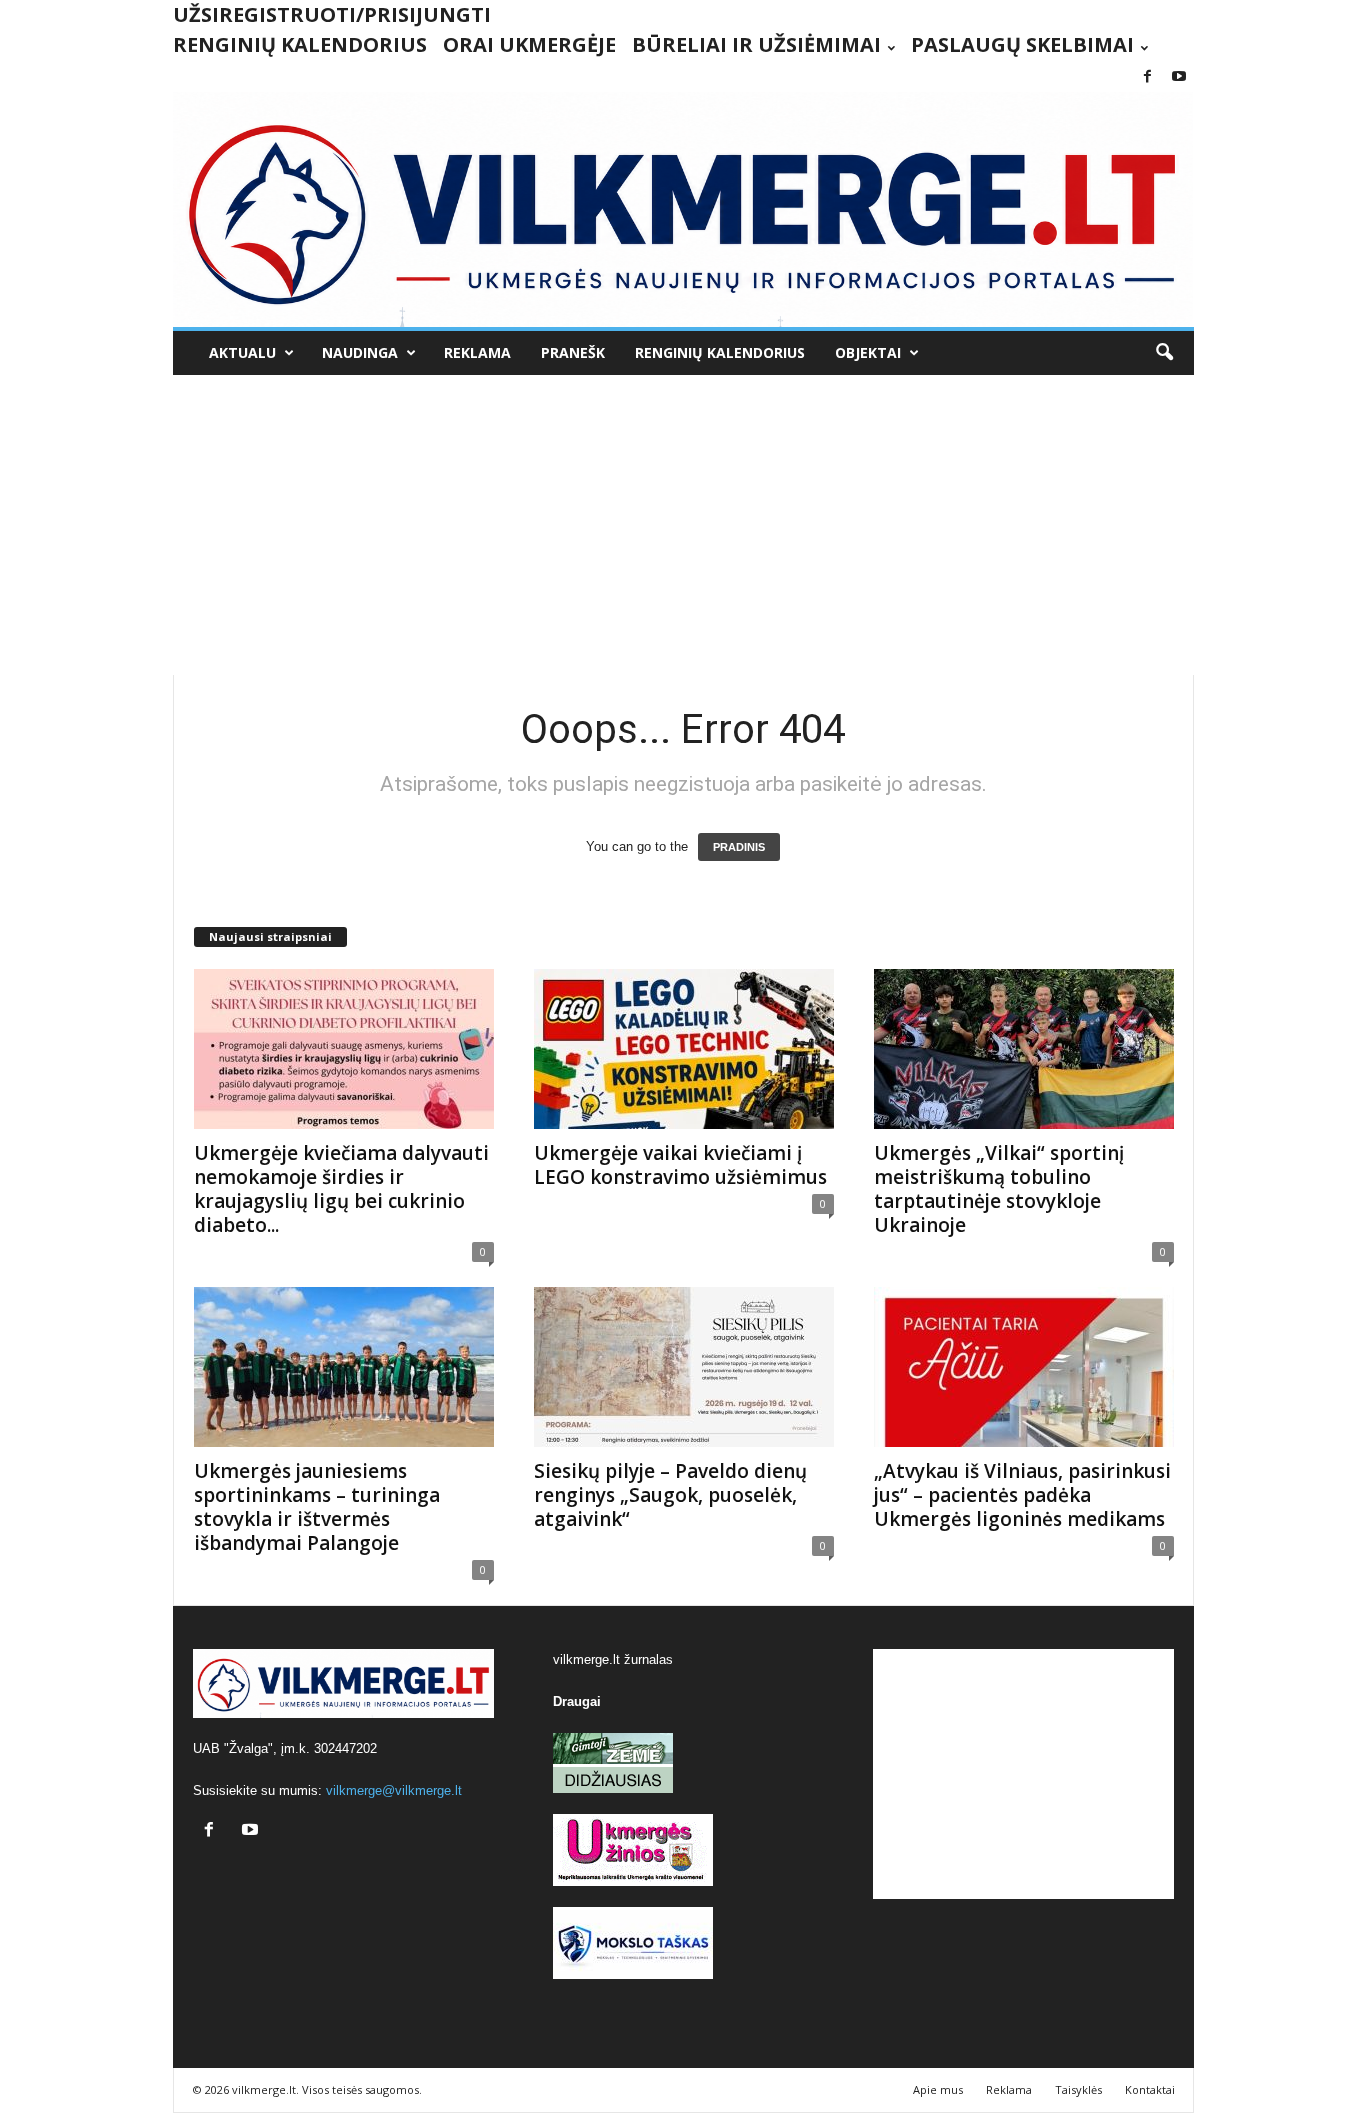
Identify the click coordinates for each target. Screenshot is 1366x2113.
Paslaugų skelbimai (1022, 44)
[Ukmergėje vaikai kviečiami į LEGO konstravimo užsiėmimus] (684, 1049)
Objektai (868, 352)
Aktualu (242, 352)
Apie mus (938, 2089)
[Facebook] (1148, 77)
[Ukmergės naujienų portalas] (683, 209)
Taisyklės (1078, 2089)
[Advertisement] (683, 525)
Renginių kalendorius (300, 44)
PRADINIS (739, 847)
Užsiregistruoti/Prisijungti (332, 14)
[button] (1164, 353)
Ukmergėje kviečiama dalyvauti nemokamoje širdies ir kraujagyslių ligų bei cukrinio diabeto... (341, 1189)
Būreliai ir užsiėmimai (756, 44)
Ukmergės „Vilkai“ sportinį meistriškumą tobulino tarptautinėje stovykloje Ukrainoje (999, 1189)
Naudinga (360, 352)
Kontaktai (1150, 2089)
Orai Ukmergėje (529, 44)
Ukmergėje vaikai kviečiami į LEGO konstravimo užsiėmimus (680, 1165)
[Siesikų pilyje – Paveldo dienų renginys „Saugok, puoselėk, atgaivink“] (684, 1367)
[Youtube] (1179, 77)
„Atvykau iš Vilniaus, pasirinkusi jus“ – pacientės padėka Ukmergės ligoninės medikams (1022, 1495)
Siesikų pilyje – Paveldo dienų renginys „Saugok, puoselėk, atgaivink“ (670, 1495)
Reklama (477, 352)
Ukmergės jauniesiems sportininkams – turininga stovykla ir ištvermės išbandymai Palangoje (317, 1507)
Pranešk (573, 352)
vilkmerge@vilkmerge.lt (394, 1790)
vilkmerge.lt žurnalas (613, 1659)
